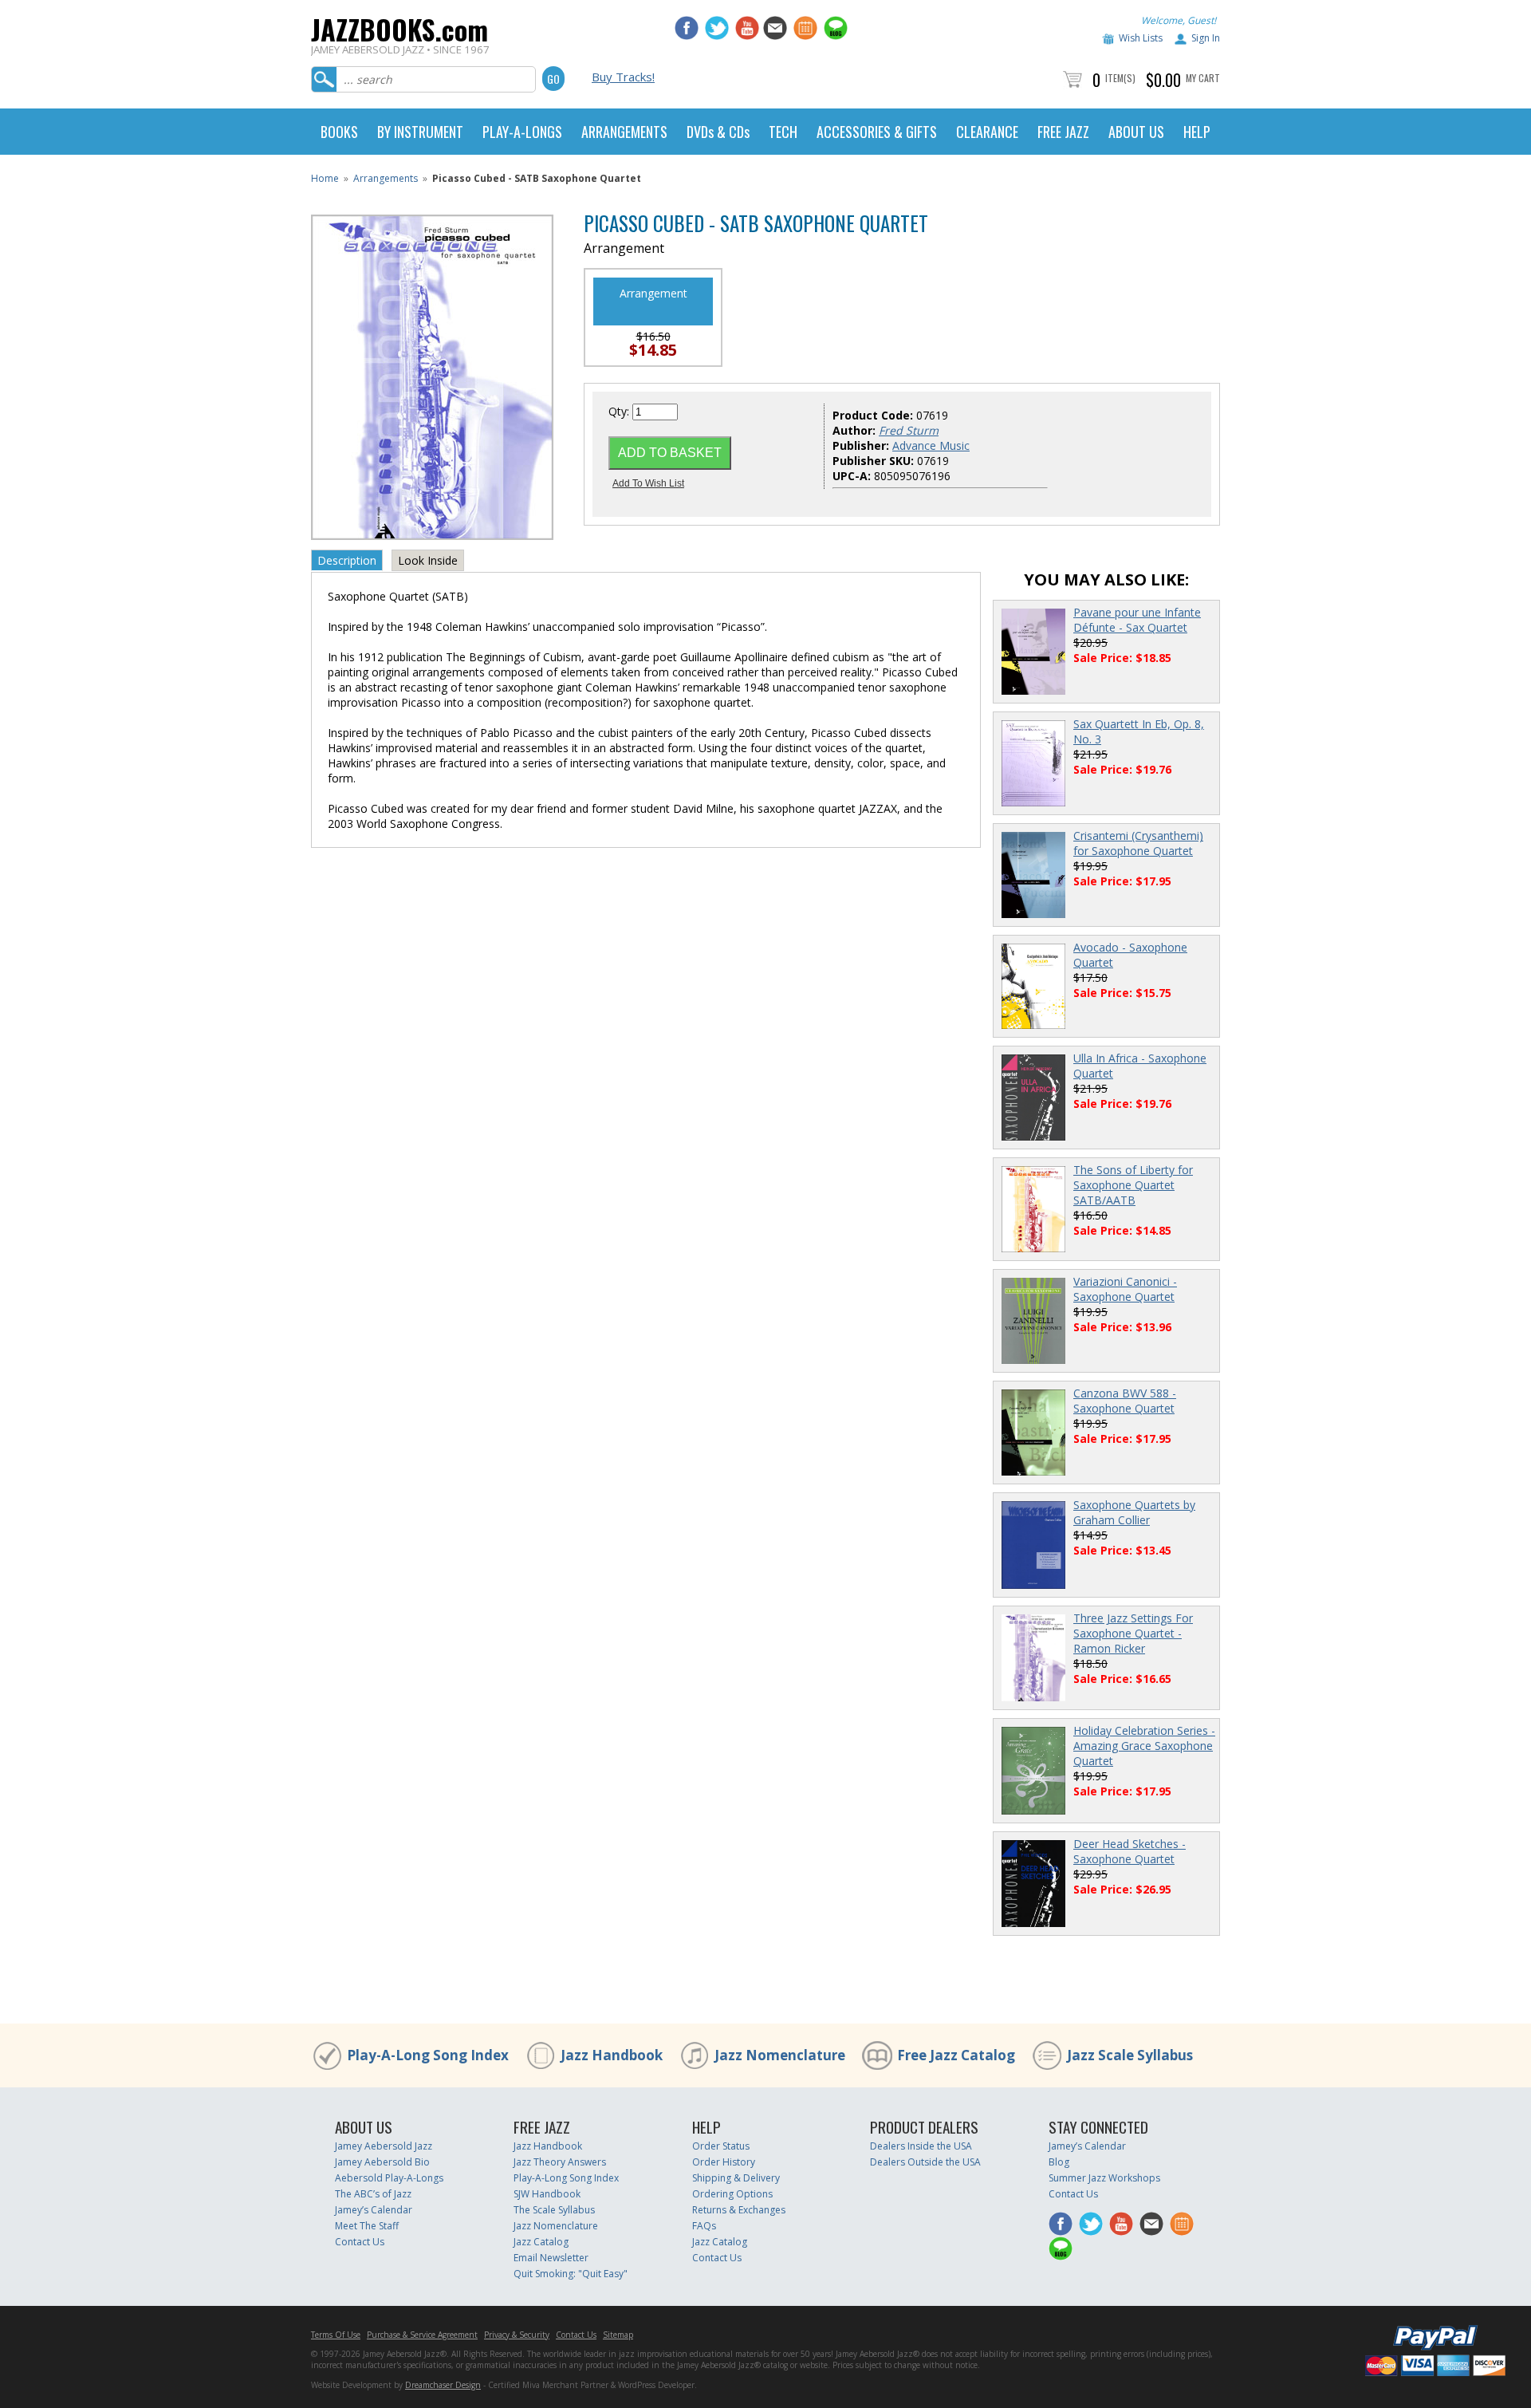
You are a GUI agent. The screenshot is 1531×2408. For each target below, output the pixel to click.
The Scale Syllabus (554, 2210)
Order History (724, 2162)
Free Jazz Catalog (956, 2055)
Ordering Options (732, 2194)
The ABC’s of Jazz (373, 2194)
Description (347, 560)
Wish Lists (1141, 38)
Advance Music (931, 445)
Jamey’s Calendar (374, 2210)
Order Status (721, 2146)
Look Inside (428, 560)
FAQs (704, 2226)
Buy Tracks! (623, 77)
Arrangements (386, 178)
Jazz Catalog (541, 2242)
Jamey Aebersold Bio (382, 2162)
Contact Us (360, 2242)
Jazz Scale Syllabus (1130, 2055)
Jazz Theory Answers (560, 2162)
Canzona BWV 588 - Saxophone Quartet (1125, 1401)
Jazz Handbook (612, 2055)
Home (325, 178)
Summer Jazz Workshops (1104, 2178)
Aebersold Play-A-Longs (389, 2178)
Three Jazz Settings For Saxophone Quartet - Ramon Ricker (1133, 1633)
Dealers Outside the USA (925, 2162)
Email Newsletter (551, 2258)
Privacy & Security (517, 2335)
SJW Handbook (547, 2194)
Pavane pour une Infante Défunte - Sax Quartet (1137, 620)
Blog (1059, 2162)
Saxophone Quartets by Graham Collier (1134, 1512)
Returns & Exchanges (739, 2210)
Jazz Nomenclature (780, 2055)
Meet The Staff (367, 2226)
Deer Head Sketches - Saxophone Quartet (1130, 1851)
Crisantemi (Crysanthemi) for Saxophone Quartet (1138, 843)
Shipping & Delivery (736, 2178)
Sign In (1206, 38)
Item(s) (1120, 78)
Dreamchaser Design (443, 2385)
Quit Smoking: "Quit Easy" (571, 2274)
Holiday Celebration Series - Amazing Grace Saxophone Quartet (1144, 1746)
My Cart (1203, 78)
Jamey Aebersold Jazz (384, 2146)
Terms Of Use (336, 2335)
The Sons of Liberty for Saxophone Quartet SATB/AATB (1133, 1185)
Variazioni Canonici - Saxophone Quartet (1125, 1289)
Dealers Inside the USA (921, 2146)
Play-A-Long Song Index (428, 2055)
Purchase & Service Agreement (422, 2335)
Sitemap (618, 2335)
